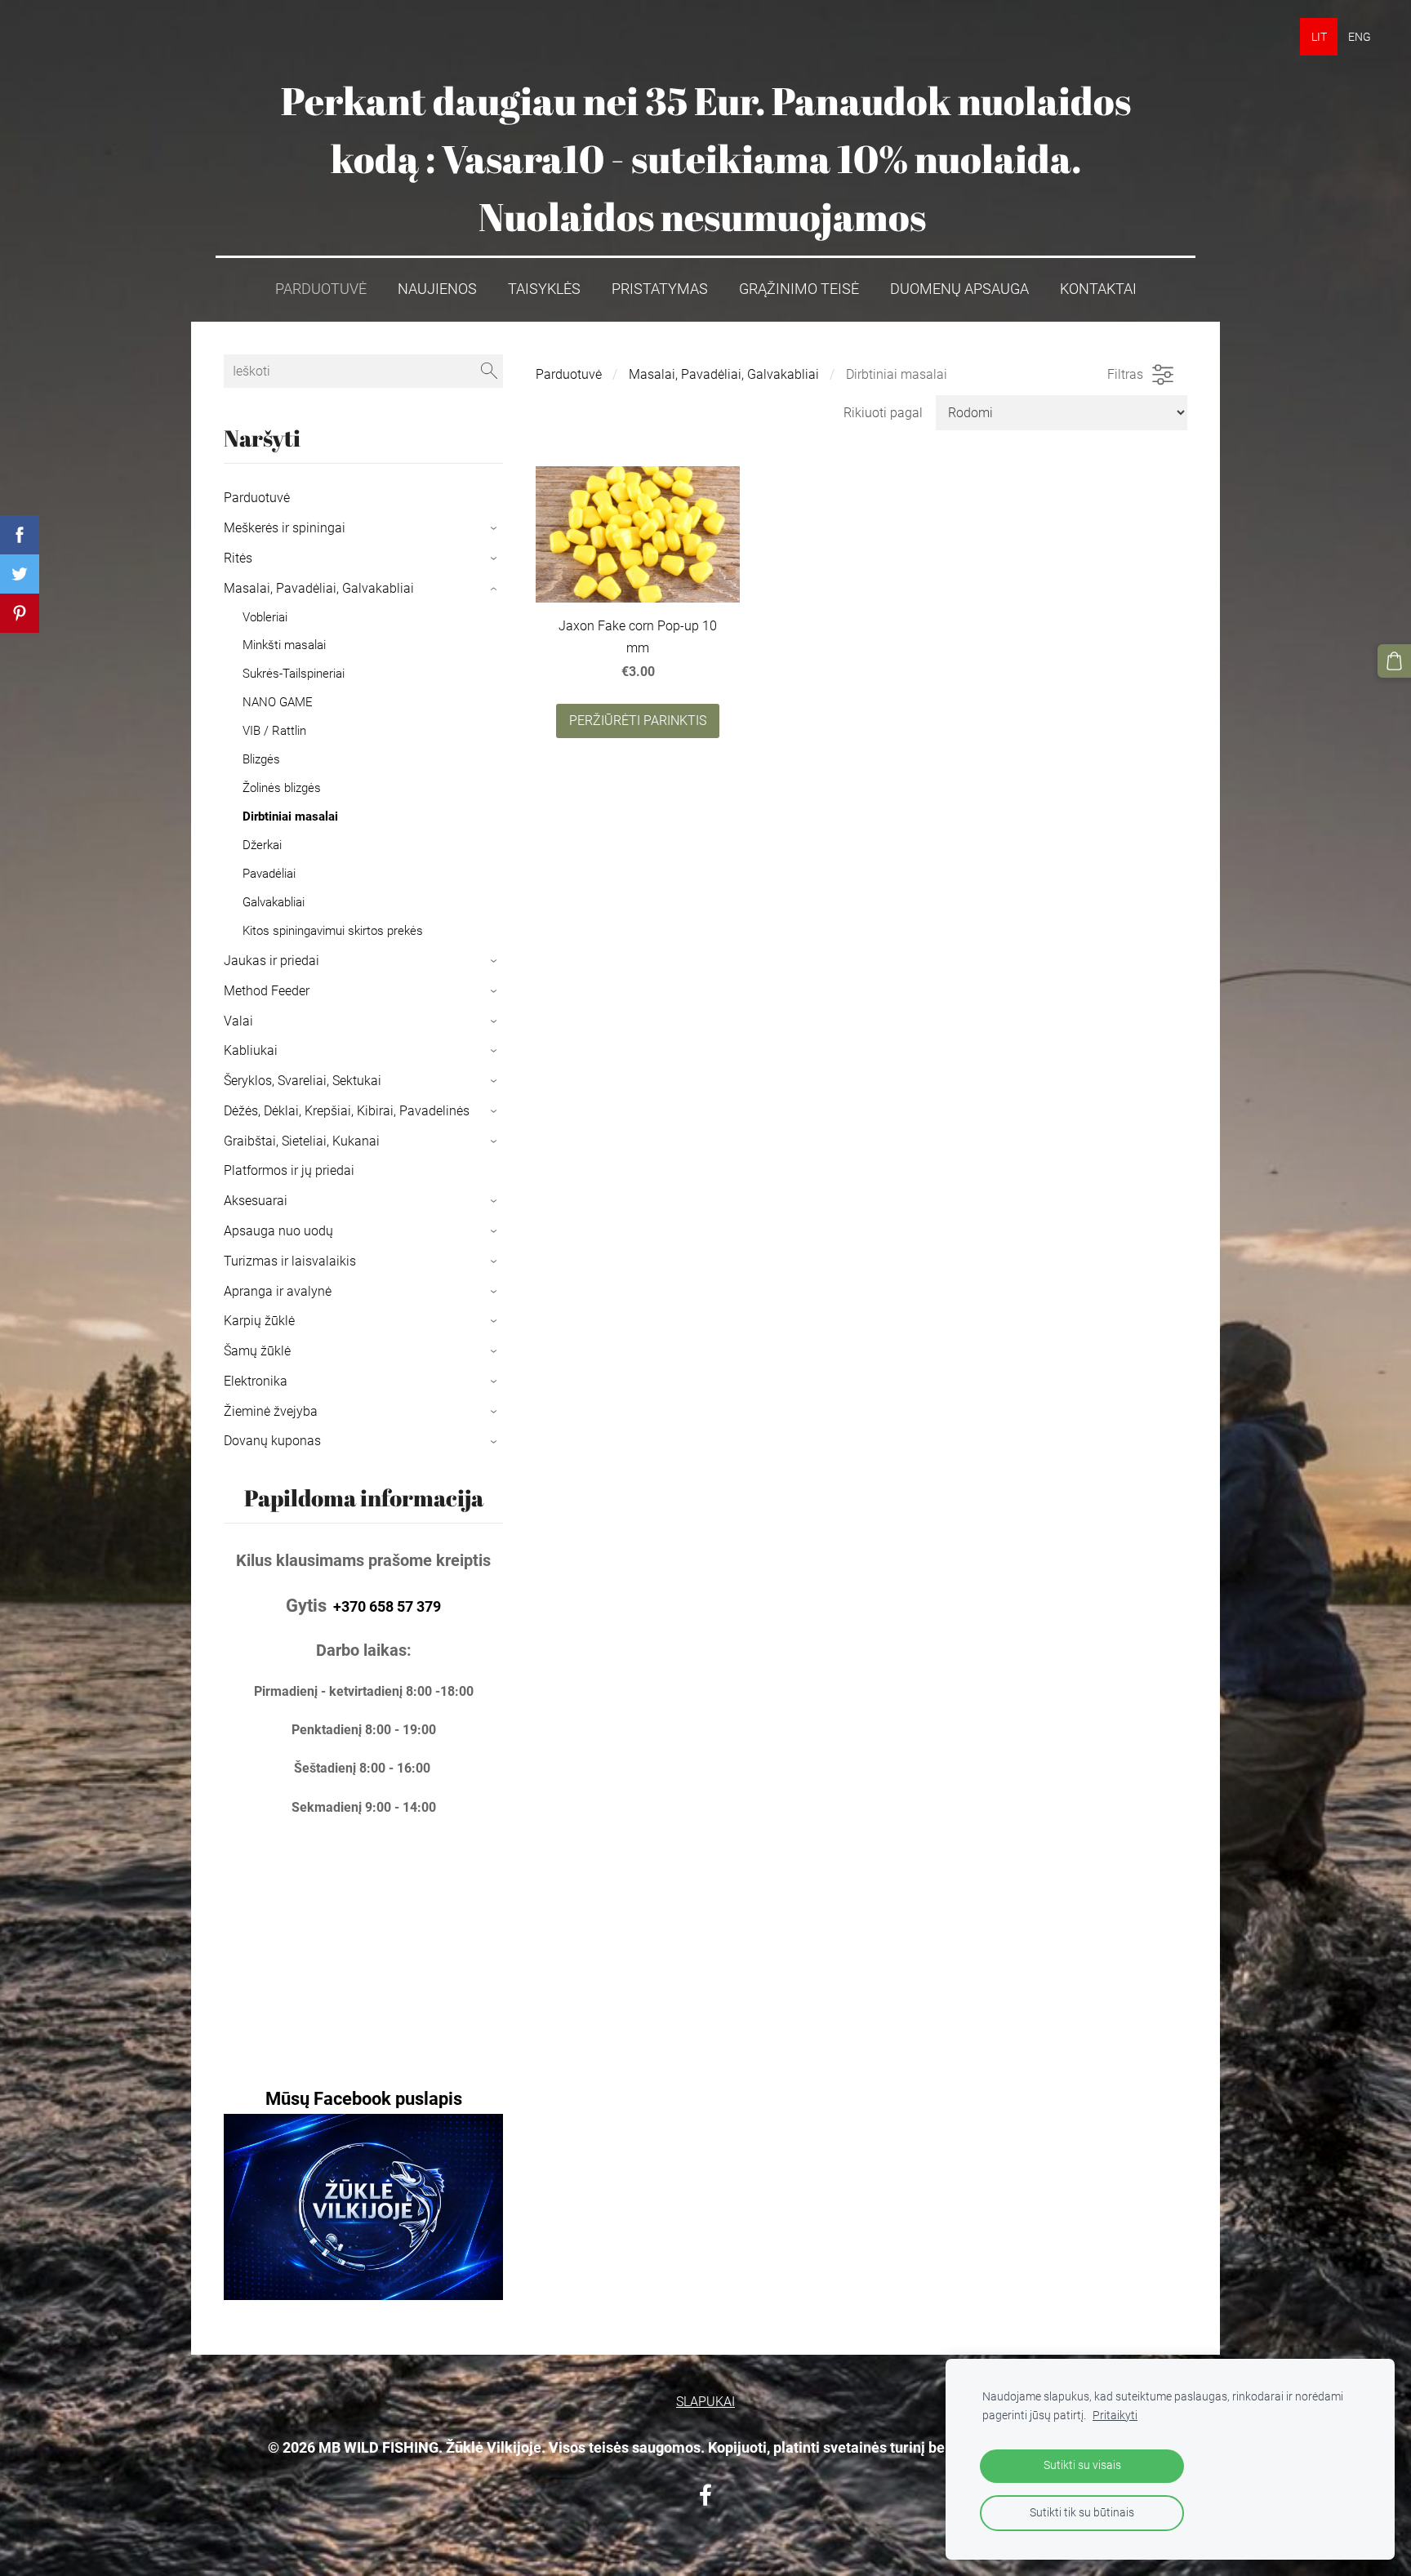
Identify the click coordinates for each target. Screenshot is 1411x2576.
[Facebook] (705, 2495)
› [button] (495, 529)
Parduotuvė (569, 374)
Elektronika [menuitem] (256, 1381)
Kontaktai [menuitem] (1098, 289)
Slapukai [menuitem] (705, 2402)
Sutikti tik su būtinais (1082, 2513)
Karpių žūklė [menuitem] (259, 1321)
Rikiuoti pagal (883, 413)
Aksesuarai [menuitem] (256, 1201)
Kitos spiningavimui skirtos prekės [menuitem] (333, 931)
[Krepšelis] (1394, 661)
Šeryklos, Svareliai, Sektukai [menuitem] (303, 1081)
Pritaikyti (1115, 2416)
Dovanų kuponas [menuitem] (272, 1441)
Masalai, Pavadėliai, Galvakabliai (724, 374)
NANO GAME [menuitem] (278, 702)
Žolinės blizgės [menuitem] (282, 788)
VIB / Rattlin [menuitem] (274, 731)
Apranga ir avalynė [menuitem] (278, 1291)
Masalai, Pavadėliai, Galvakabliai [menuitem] (319, 588)
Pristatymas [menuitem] (660, 289)
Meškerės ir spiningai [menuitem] (285, 528)
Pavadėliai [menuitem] (269, 874)
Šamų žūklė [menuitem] (257, 1351)
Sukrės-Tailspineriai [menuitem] (294, 674)
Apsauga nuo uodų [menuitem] (278, 1231)
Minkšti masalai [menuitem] (284, 645)
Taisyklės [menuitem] (544, 289)
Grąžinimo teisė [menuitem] (799, 289)
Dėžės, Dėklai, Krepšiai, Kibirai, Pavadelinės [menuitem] (347, 1111)
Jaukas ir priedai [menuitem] (272, 961)
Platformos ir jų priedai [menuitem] (289, 1170)
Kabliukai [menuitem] (251, 1050)
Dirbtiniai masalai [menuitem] (290, 816)
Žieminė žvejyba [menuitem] (271, 1411)
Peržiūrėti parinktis (638, 721)
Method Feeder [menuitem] (267, 991)
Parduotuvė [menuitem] (321, 289)
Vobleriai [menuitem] (265, 617)
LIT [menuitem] (1319, 37)
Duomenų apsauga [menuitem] (959, 289)
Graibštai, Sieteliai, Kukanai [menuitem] (302, 1141)
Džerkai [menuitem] (262, 845)
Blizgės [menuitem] (261, 759)
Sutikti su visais (1082, 2465)
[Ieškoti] (489, 371)
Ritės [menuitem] (238, 558)
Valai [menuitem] (238, 1021)
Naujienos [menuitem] (437, 289)
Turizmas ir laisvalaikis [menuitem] (290, 1261)
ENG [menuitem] (1360, 37)
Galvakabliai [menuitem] (274, 902)
